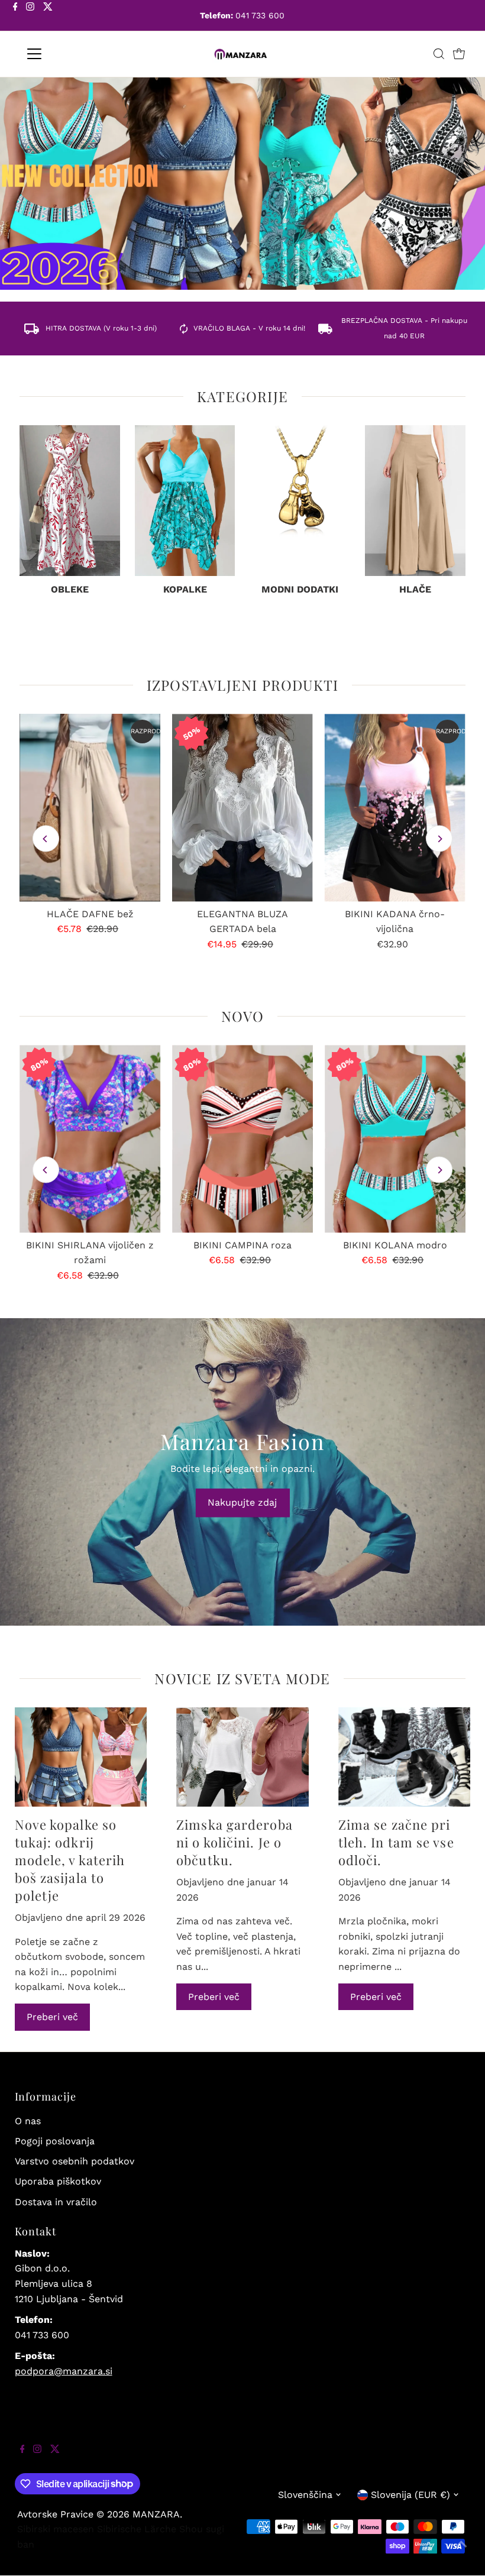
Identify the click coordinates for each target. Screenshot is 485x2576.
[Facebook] (15, 17)
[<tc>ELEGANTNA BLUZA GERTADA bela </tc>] (242, 808)
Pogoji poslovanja (55, 2141)
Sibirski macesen (56, 2529)
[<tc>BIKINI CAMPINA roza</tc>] (242, 1139)
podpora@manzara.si (64, 2371)
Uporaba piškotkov (58, 2181)
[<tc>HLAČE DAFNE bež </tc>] (90, 808)
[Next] (439, 839)
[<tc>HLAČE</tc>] (415, 501)
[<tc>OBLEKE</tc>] (70, 501)
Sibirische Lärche (137, 2529)
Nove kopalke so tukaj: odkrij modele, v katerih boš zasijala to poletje (70, 1860)
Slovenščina (305, 2495)
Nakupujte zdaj (242, 1502)
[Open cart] (459, 54)
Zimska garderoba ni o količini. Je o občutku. (235, 1842)
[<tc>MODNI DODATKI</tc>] (300, 501)
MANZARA (156, 2514)
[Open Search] (439, 54)
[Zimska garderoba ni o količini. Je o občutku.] (242, 1757)
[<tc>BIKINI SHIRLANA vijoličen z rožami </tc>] (90, 1139)
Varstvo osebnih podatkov (75, 2161)
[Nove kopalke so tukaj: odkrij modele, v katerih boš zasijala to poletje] (81, 1757)
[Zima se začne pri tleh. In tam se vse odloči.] (405, 1757)
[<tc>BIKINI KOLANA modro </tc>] (395, 1139)
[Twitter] (48, 17)
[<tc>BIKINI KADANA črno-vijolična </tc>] (395, 808)
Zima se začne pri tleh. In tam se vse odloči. (396, 1842)
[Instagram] (30, 17)
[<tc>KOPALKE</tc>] (185, 501)
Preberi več (52, 2017)
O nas (28, 2121)
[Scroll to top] (461, 2552)
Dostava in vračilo (56, 2202)
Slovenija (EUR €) (410, 2495)
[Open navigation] (72, 54)
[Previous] (46, 839)
